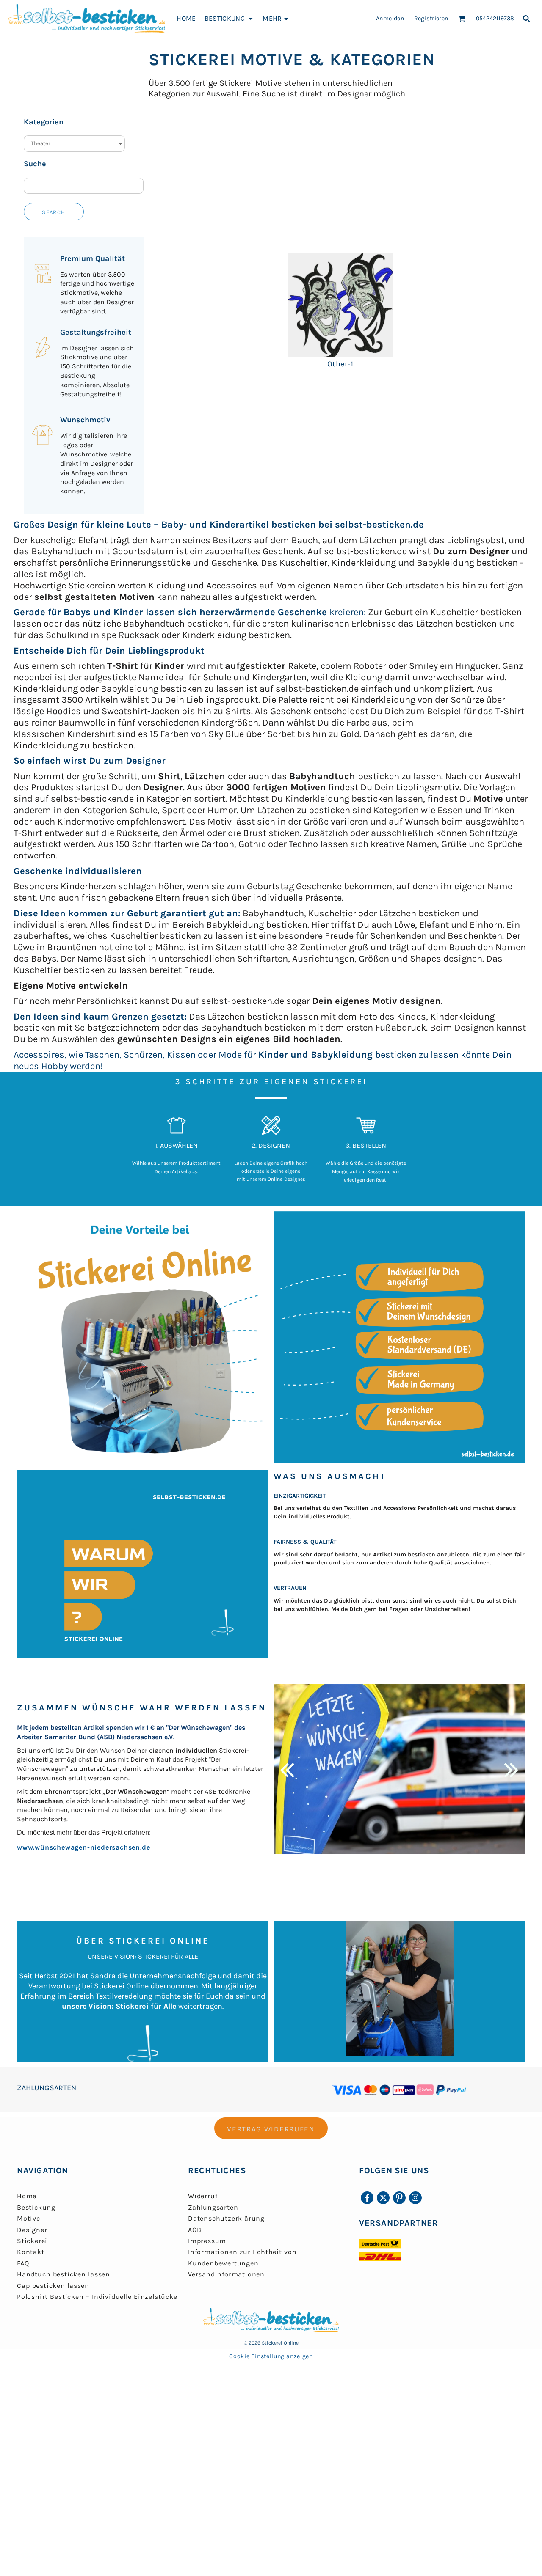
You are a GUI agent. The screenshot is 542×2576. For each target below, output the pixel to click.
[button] (230, 18)
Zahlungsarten (213, 2207)
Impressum (207, 2241)
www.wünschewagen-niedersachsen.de (83, 1847)
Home (27, 2196)
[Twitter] (383, 2198)
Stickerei (32, 2241)
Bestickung (36, 2207)
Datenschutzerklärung (226, 2218)
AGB (195, 2230)
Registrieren (431, 18)
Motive (29, 2218)
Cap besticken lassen (53, 2286)
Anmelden (390, 18)
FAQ (23, 2263)
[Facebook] (367, 2198)
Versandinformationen (226, 2274)
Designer (32, 2230)
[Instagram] (415, 2198)
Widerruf (203, 2196)
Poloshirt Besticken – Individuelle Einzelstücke (97, 2297)
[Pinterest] (399, 2198)
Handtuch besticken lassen (64, 2274)
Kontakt (31, 2252)
